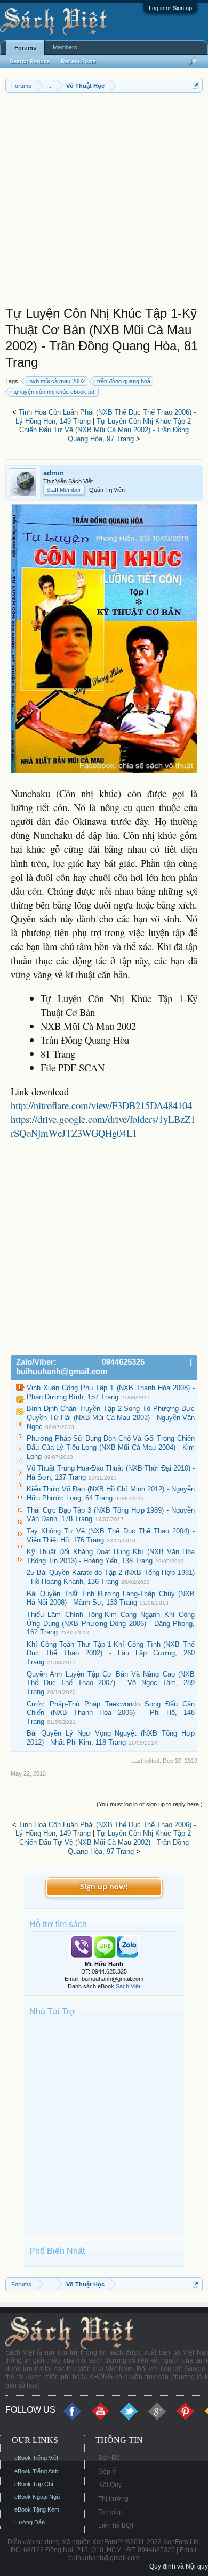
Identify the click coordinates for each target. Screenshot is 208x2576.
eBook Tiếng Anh (36, 2471)
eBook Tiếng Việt (36, 2458)
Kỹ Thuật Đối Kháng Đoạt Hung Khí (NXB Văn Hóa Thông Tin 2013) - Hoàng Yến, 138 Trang (111, 1556)
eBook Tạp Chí (34, 2484)
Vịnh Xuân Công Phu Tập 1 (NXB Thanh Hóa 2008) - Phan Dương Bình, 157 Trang (111, 1392)
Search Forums (30, 61)
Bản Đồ (109, 2458)
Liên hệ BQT (116, 2525)
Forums (25, 48)
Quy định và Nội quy (179, 2566)
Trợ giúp (110, 2512)
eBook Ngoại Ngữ (37, 2497)
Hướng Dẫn (30, 2522)
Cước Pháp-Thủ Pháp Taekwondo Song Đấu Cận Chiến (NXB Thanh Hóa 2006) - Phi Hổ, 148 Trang (111, 1713)
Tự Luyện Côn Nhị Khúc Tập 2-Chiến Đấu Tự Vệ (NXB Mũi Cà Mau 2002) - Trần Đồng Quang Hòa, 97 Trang (106, 430)
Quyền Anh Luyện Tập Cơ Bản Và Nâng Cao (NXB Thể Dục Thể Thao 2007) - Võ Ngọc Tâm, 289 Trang (111, 1683)
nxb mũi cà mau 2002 (57, 381)
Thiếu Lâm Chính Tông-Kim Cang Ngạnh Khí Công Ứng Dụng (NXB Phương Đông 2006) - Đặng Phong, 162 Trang (111, 1623)
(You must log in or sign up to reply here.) (150, 1804)
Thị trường (113, 2499)
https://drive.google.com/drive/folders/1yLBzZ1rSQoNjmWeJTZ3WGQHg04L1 (103, 1126)
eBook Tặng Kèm (37, 2509)
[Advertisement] (104, 202)
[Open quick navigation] (196, 85)
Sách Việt (128, 1986)
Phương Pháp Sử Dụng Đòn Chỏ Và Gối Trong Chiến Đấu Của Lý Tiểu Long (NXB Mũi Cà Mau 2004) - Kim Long (111, 1447)
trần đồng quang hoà (124, 381)
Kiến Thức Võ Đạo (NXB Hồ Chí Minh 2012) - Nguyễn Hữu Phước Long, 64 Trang (111, 1493)
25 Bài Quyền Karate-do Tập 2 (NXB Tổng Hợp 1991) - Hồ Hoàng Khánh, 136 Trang (111, 1577)
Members (65, 47)
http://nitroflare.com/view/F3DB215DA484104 (101, 1105)
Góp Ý (107, 2472)
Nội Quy (110, 2485)
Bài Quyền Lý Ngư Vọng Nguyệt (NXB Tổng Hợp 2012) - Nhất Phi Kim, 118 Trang (111, 1738)
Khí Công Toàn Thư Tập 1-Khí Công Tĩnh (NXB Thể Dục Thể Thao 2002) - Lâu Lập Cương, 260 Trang (111, 1653)
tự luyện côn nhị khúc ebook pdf (55, 392)
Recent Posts (78, 61)
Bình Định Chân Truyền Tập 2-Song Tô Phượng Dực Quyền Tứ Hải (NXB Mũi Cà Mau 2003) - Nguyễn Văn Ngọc (111, 1417)
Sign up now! (104, 1887)
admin (54, 473)
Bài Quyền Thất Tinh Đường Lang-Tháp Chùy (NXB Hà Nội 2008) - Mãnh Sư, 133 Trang (111, 1598)
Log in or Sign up (170, 8)
